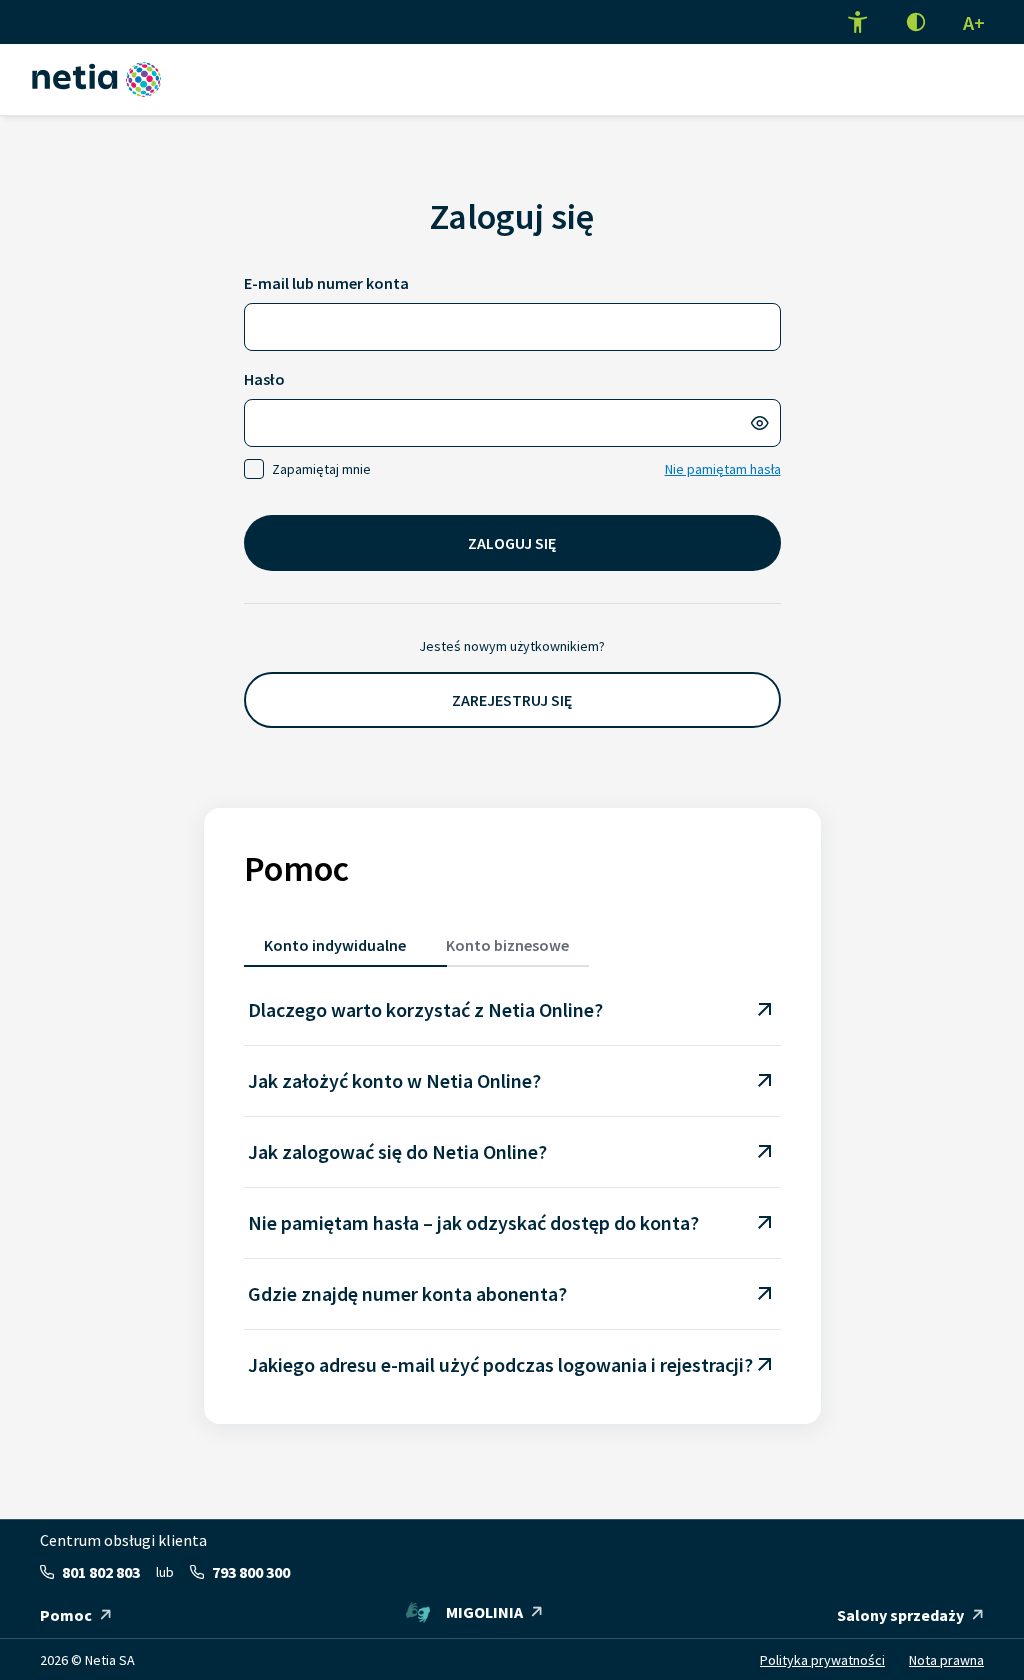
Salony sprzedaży (900, 1615)
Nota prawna (946, 1660)
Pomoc (66, 1615)
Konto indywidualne (335, 945)
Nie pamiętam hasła (723, 469)
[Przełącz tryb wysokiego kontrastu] (916, 22)
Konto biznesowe (507, 945)
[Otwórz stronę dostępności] (858, 22)
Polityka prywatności (822, 1660)
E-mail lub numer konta (326, 283)
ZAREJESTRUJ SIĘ (512, 700)
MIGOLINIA (484, 1612)
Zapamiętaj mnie (321, 469)
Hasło (264, 379)
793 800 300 (251, 1572)
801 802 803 (101, 1572)
